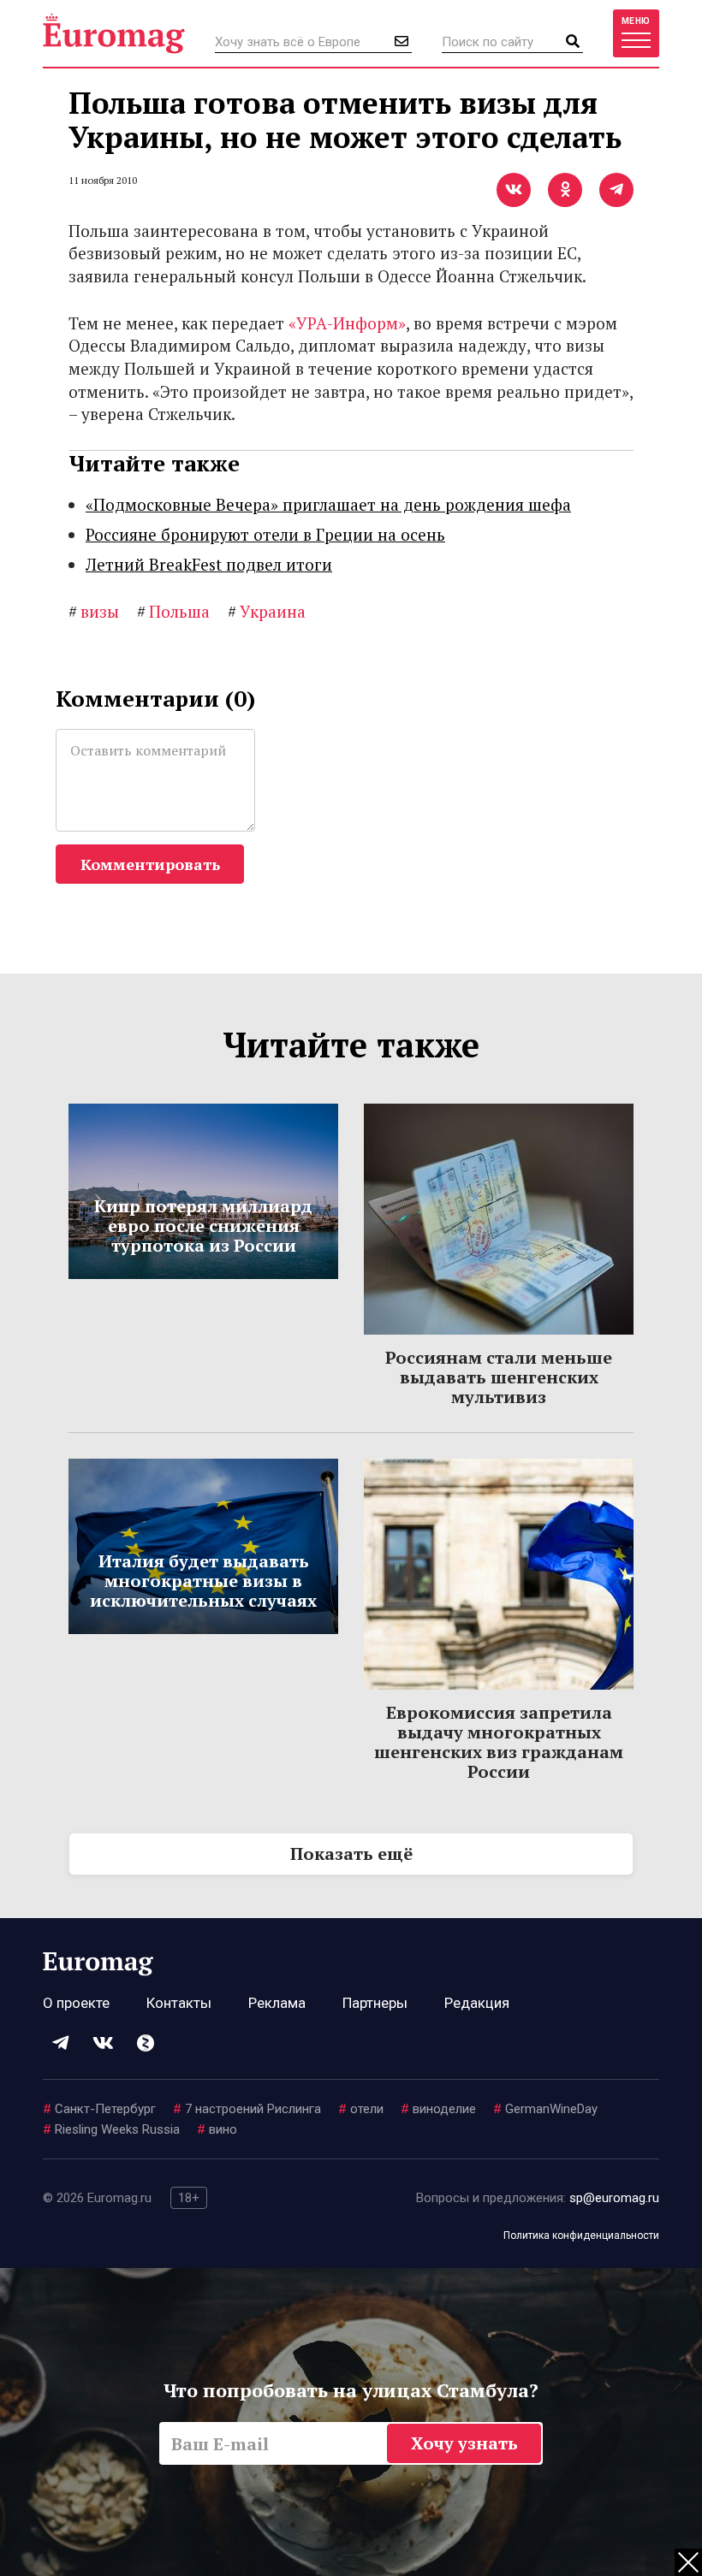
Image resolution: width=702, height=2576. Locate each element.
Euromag (114, 33)
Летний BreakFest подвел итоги (209, 564)
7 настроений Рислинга (247, 2109)
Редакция (477, 2003)
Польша (173, 611)
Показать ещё (351, 1854)
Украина (267, 611)
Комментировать (150, 864)
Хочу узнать (464, 2443)
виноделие (438, 2109)
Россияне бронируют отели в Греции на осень (265, 534)
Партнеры (375, 2003)
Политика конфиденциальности (581, 2235)
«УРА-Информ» (347, 323)
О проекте (76, 2003)
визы (94, 611)
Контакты (179, 2003)
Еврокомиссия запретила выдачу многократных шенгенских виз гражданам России (499, 1742)
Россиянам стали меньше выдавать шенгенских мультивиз (499, 1377)
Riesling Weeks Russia (111, 2129)
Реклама (277, 2003)
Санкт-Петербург (99, 2109)
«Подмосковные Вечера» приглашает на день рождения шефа (328, 504)
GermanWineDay (545, 2109)
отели (361, 2109)
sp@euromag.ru (614, 2198)
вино (217, 2129)
